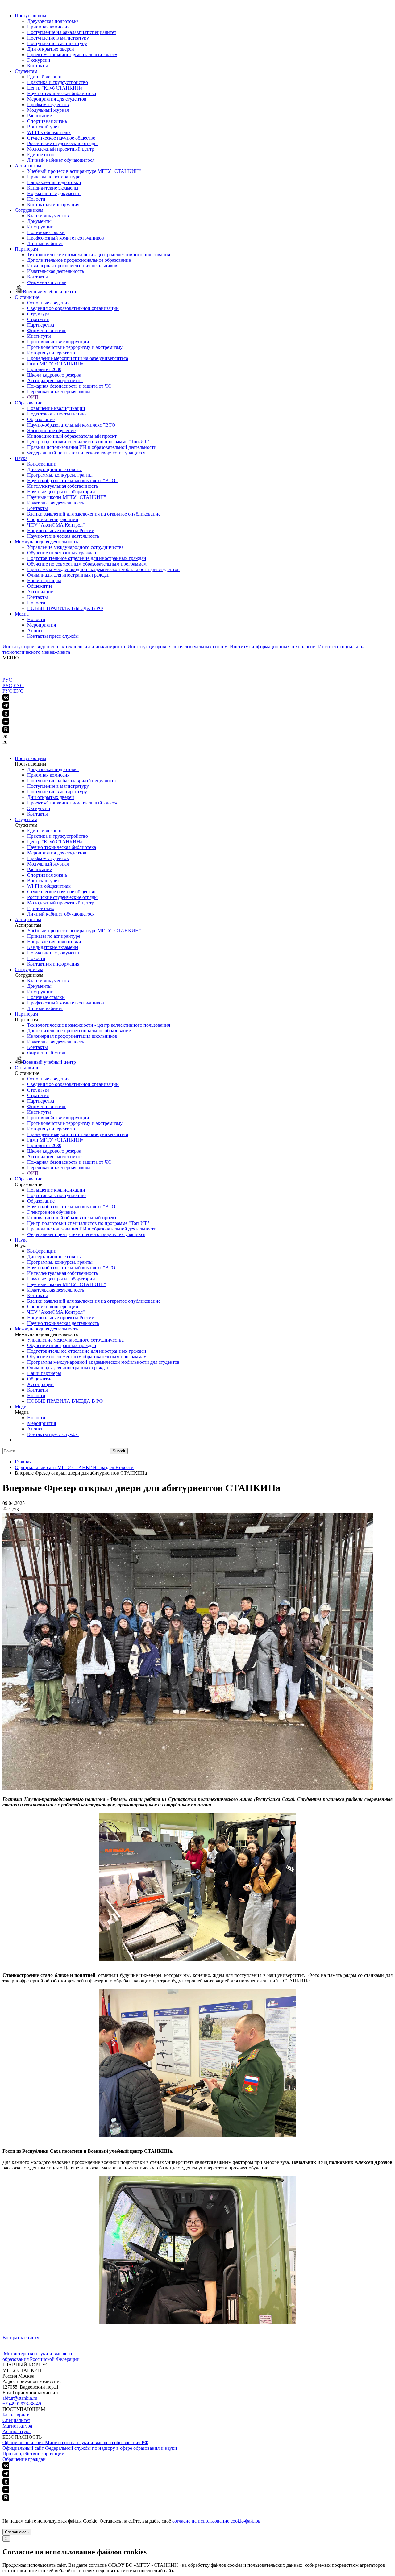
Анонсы (36, 630)
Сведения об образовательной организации (73, 308)
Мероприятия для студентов (57, 99)
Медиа (22, 614)
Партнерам (26, 249)
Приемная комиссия (48, 27)
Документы (39, 221)
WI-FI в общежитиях (49, 132)
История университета (51, 353)
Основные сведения (48, 303)
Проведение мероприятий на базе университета (78, 358)
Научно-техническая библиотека (62, 93)
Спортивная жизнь (47, 121)
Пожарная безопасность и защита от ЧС (69, 386)
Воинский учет (43, 127)
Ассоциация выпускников (55, 380)
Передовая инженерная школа (59, 392)
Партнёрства (41, 325)
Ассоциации (40, 592)
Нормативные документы (54, 193)
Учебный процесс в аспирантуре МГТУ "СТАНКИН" (84, 171)
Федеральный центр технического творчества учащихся (86, 453)
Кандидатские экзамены (53, 188)
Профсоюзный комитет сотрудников (66, 238)
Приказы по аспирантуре (54, 177)
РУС (7, 680)
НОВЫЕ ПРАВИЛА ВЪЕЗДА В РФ (65, 608)
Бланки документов (48, 216)
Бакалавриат (16, 2415)
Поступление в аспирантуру (57, 43)
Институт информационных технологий (273, 647)
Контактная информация (53, 205)
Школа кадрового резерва (54, 375)
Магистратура (17, 2426)
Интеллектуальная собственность (62, 486)
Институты (39, 336)
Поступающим (30, 16)
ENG (19, 685)
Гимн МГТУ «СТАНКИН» (55, 364)
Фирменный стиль (47, 282)
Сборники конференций (53, 519)
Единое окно (41, 154)
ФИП (33, 397)
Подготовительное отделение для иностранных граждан (87, 558)
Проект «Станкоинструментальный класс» (72, 54)
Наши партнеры (44, 580)
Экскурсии (39, 60)
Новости (36, 199)
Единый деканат (45, 77)
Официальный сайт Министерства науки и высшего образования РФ (75, 2442)
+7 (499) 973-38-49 (22, 2404)
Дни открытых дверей (51, 49)
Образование (29, 403)
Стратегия (38, 319)
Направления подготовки (54, 182)
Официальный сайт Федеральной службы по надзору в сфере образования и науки (90, 2448)
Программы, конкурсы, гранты (60, 475)
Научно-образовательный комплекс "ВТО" (72, 425)
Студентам (26, 71)
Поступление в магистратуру (58, 38)
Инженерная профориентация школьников (72, 266)
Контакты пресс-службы (53, 636)
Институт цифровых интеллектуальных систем (178, 647)
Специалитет (16, 2420)
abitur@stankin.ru (20, 2398)
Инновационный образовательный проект (72, 436)
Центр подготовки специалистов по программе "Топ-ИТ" (88, 442)
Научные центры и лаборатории (61, 492)
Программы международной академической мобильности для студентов (103, 569)
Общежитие (40, 586)
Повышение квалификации (56, 408)
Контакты (37, 66)
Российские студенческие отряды (62, 143)
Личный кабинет (45, 243)
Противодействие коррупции (58, 342)
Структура (38, 314)
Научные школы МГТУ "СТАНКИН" (67, 497)
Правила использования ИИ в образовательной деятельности (92, 447)
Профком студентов (48, 104)
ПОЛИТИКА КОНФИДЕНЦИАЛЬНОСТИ (49, 2505)
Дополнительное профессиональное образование (79, 260)
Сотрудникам (29, 210)
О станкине (27, 297)
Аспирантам (28, 166)
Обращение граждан (24, 2459)
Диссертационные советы (54, 469)
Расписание (39, 116)
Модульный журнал (48, 110)
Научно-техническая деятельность (63, 536)
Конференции (42, 464)
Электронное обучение (51, 430)
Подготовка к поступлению (56, 414)
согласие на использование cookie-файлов (216, 2521)
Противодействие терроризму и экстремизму (75, 347)
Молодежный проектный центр (61, 149)
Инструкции (40, 227)
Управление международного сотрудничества (75, 547)
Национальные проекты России (61, 530)
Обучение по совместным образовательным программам (87, 564)
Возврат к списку (21, 2338)
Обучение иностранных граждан (62, 553)
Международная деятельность (46, 542)
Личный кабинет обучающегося (61, 160)
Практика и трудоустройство (58, 82)
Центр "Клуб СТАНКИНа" (56, 88)
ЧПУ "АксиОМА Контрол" (56, 525)
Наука (21, 458)
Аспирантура (17, 2431)
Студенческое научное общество (61, 138)
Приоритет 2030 (44, 369)
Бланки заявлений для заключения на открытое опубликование (94, 514)
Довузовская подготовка (53, 21)
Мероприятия (42, 625)
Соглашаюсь (17, 2532)
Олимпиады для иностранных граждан (68, 575)
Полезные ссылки (46, 232)
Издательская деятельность (56, 271)
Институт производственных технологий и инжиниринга (64, 647)
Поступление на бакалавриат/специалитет (72, 32)
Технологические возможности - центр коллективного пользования (99, 255)
